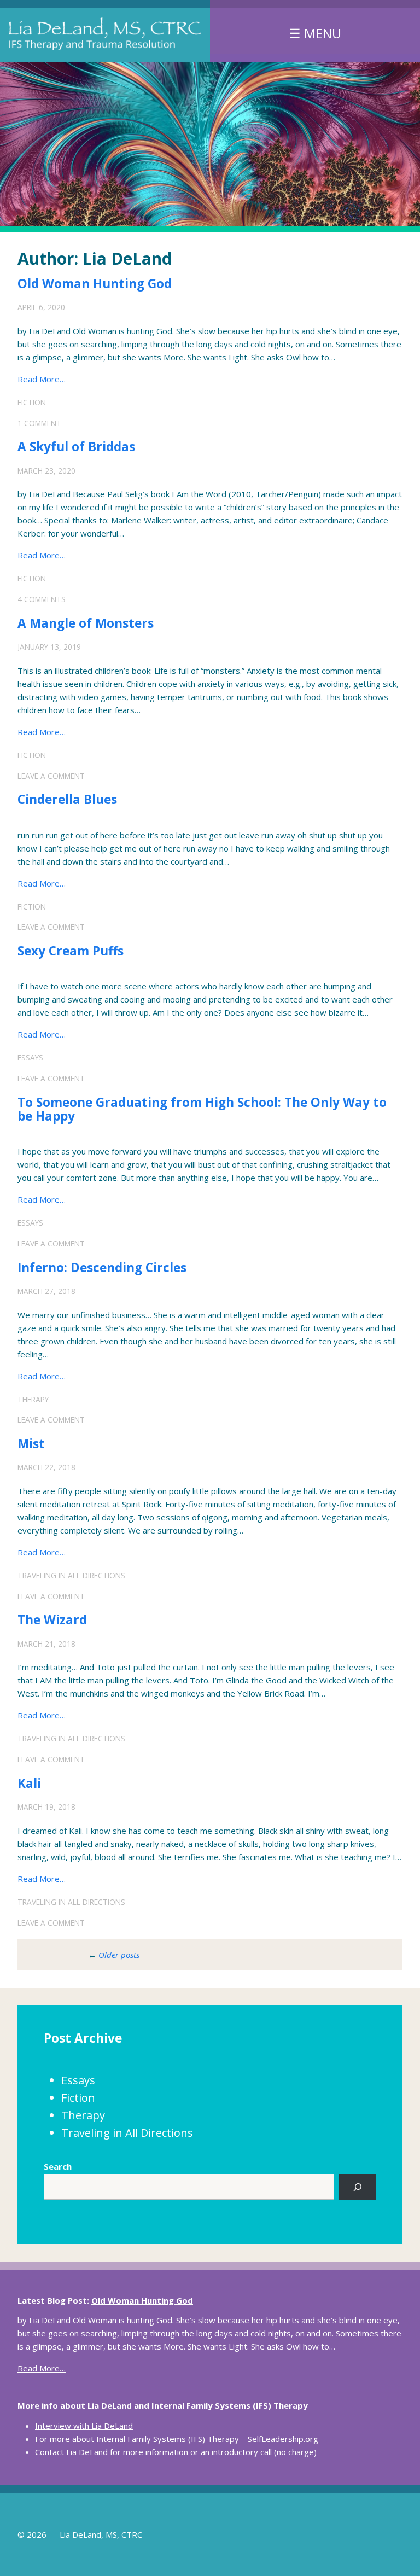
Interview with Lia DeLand (84, 2426)
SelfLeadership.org (283, 2439)
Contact (49, 2452)
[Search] (358, 2187)
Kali (29, 1783)
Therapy (33, 1399)
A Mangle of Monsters (86, 623)
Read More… (42, 379)
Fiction (32, 402)
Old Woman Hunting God (95, 284)
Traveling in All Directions (71, 1575)
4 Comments (42, 599)
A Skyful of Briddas (76, 447)
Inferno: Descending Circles (102, 1267)
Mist (31, 1444)
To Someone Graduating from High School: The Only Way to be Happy (202, 1109)
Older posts (119, 1955)
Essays (30, 1057)
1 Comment (39, 423)
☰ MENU (315, 33)
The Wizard (52, 1620)
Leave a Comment (51, 776)
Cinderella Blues (67, 799)
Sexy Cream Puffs (71, 951)
